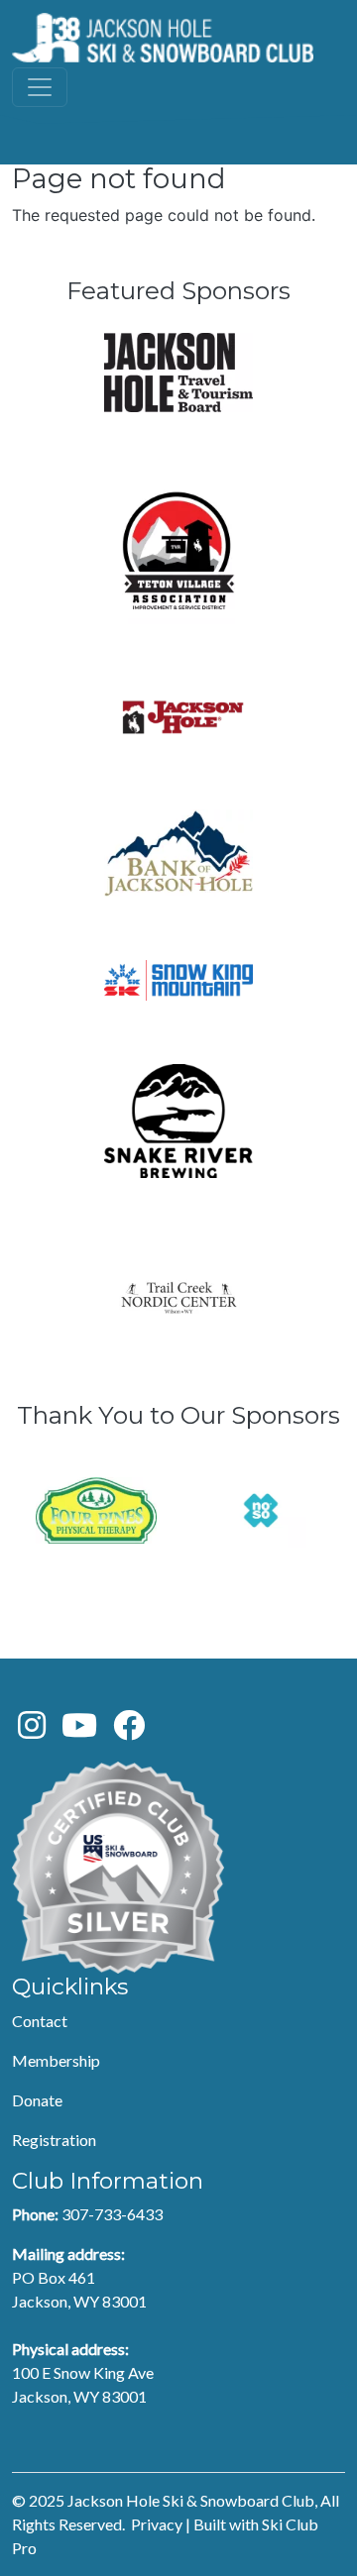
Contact (40, 2021)
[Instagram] (32, 1730)
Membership (56, 2060)
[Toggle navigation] (40, 87)
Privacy (157, 2524)
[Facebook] (129, 1730)
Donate (37, 2100)
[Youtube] (79, 1730)
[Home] (163, 38)
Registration (54, 2140)
